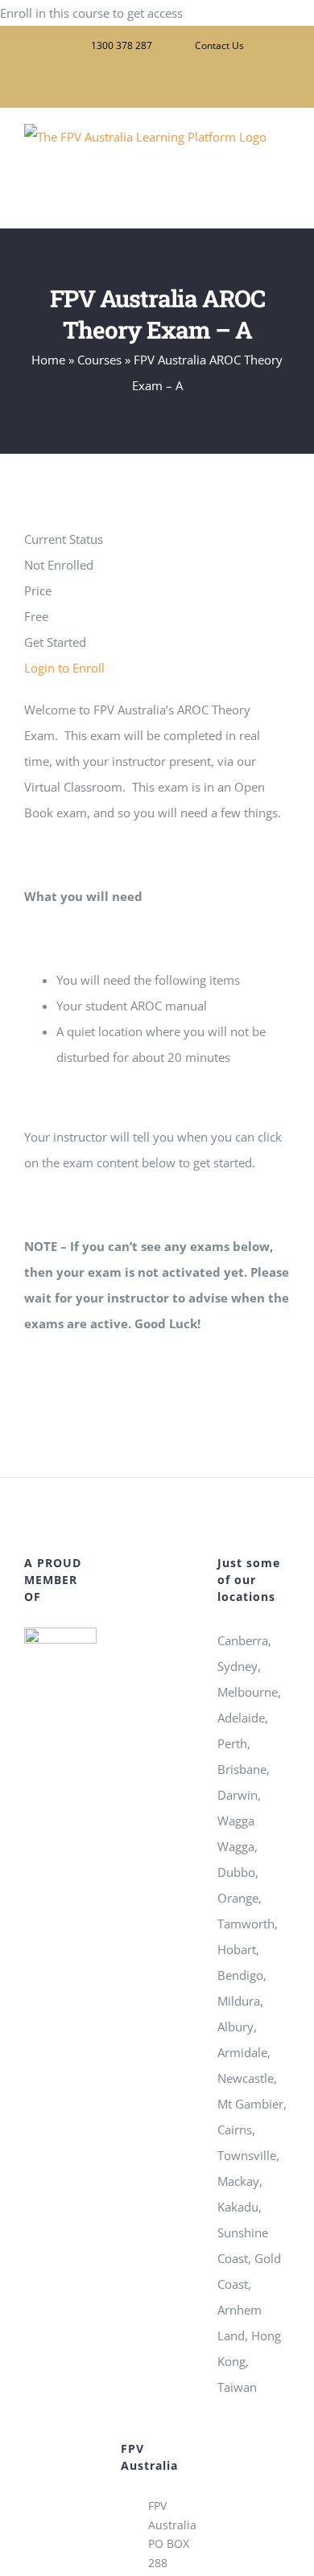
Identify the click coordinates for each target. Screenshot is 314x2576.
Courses (99, 360)
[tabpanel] (157, 1016)
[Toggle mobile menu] (283, 203)
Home (48, 360)
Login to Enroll (64, 668)
